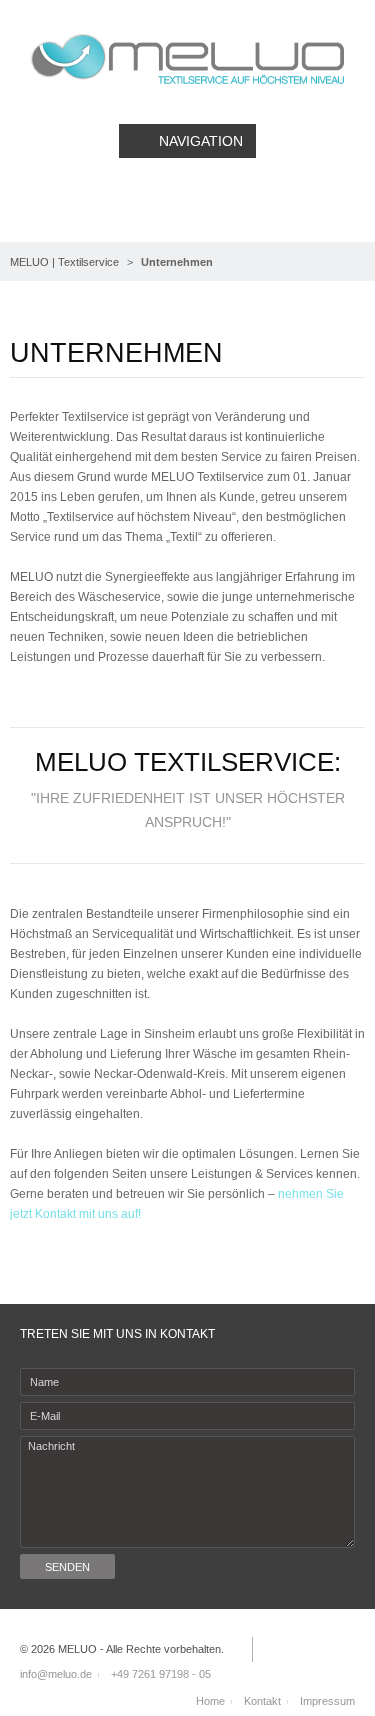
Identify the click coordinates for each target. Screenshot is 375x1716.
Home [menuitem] (210, 1701)
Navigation (201, 141)
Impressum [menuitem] (327, 1701)
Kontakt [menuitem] (262, 1701)
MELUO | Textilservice (64, 262)
